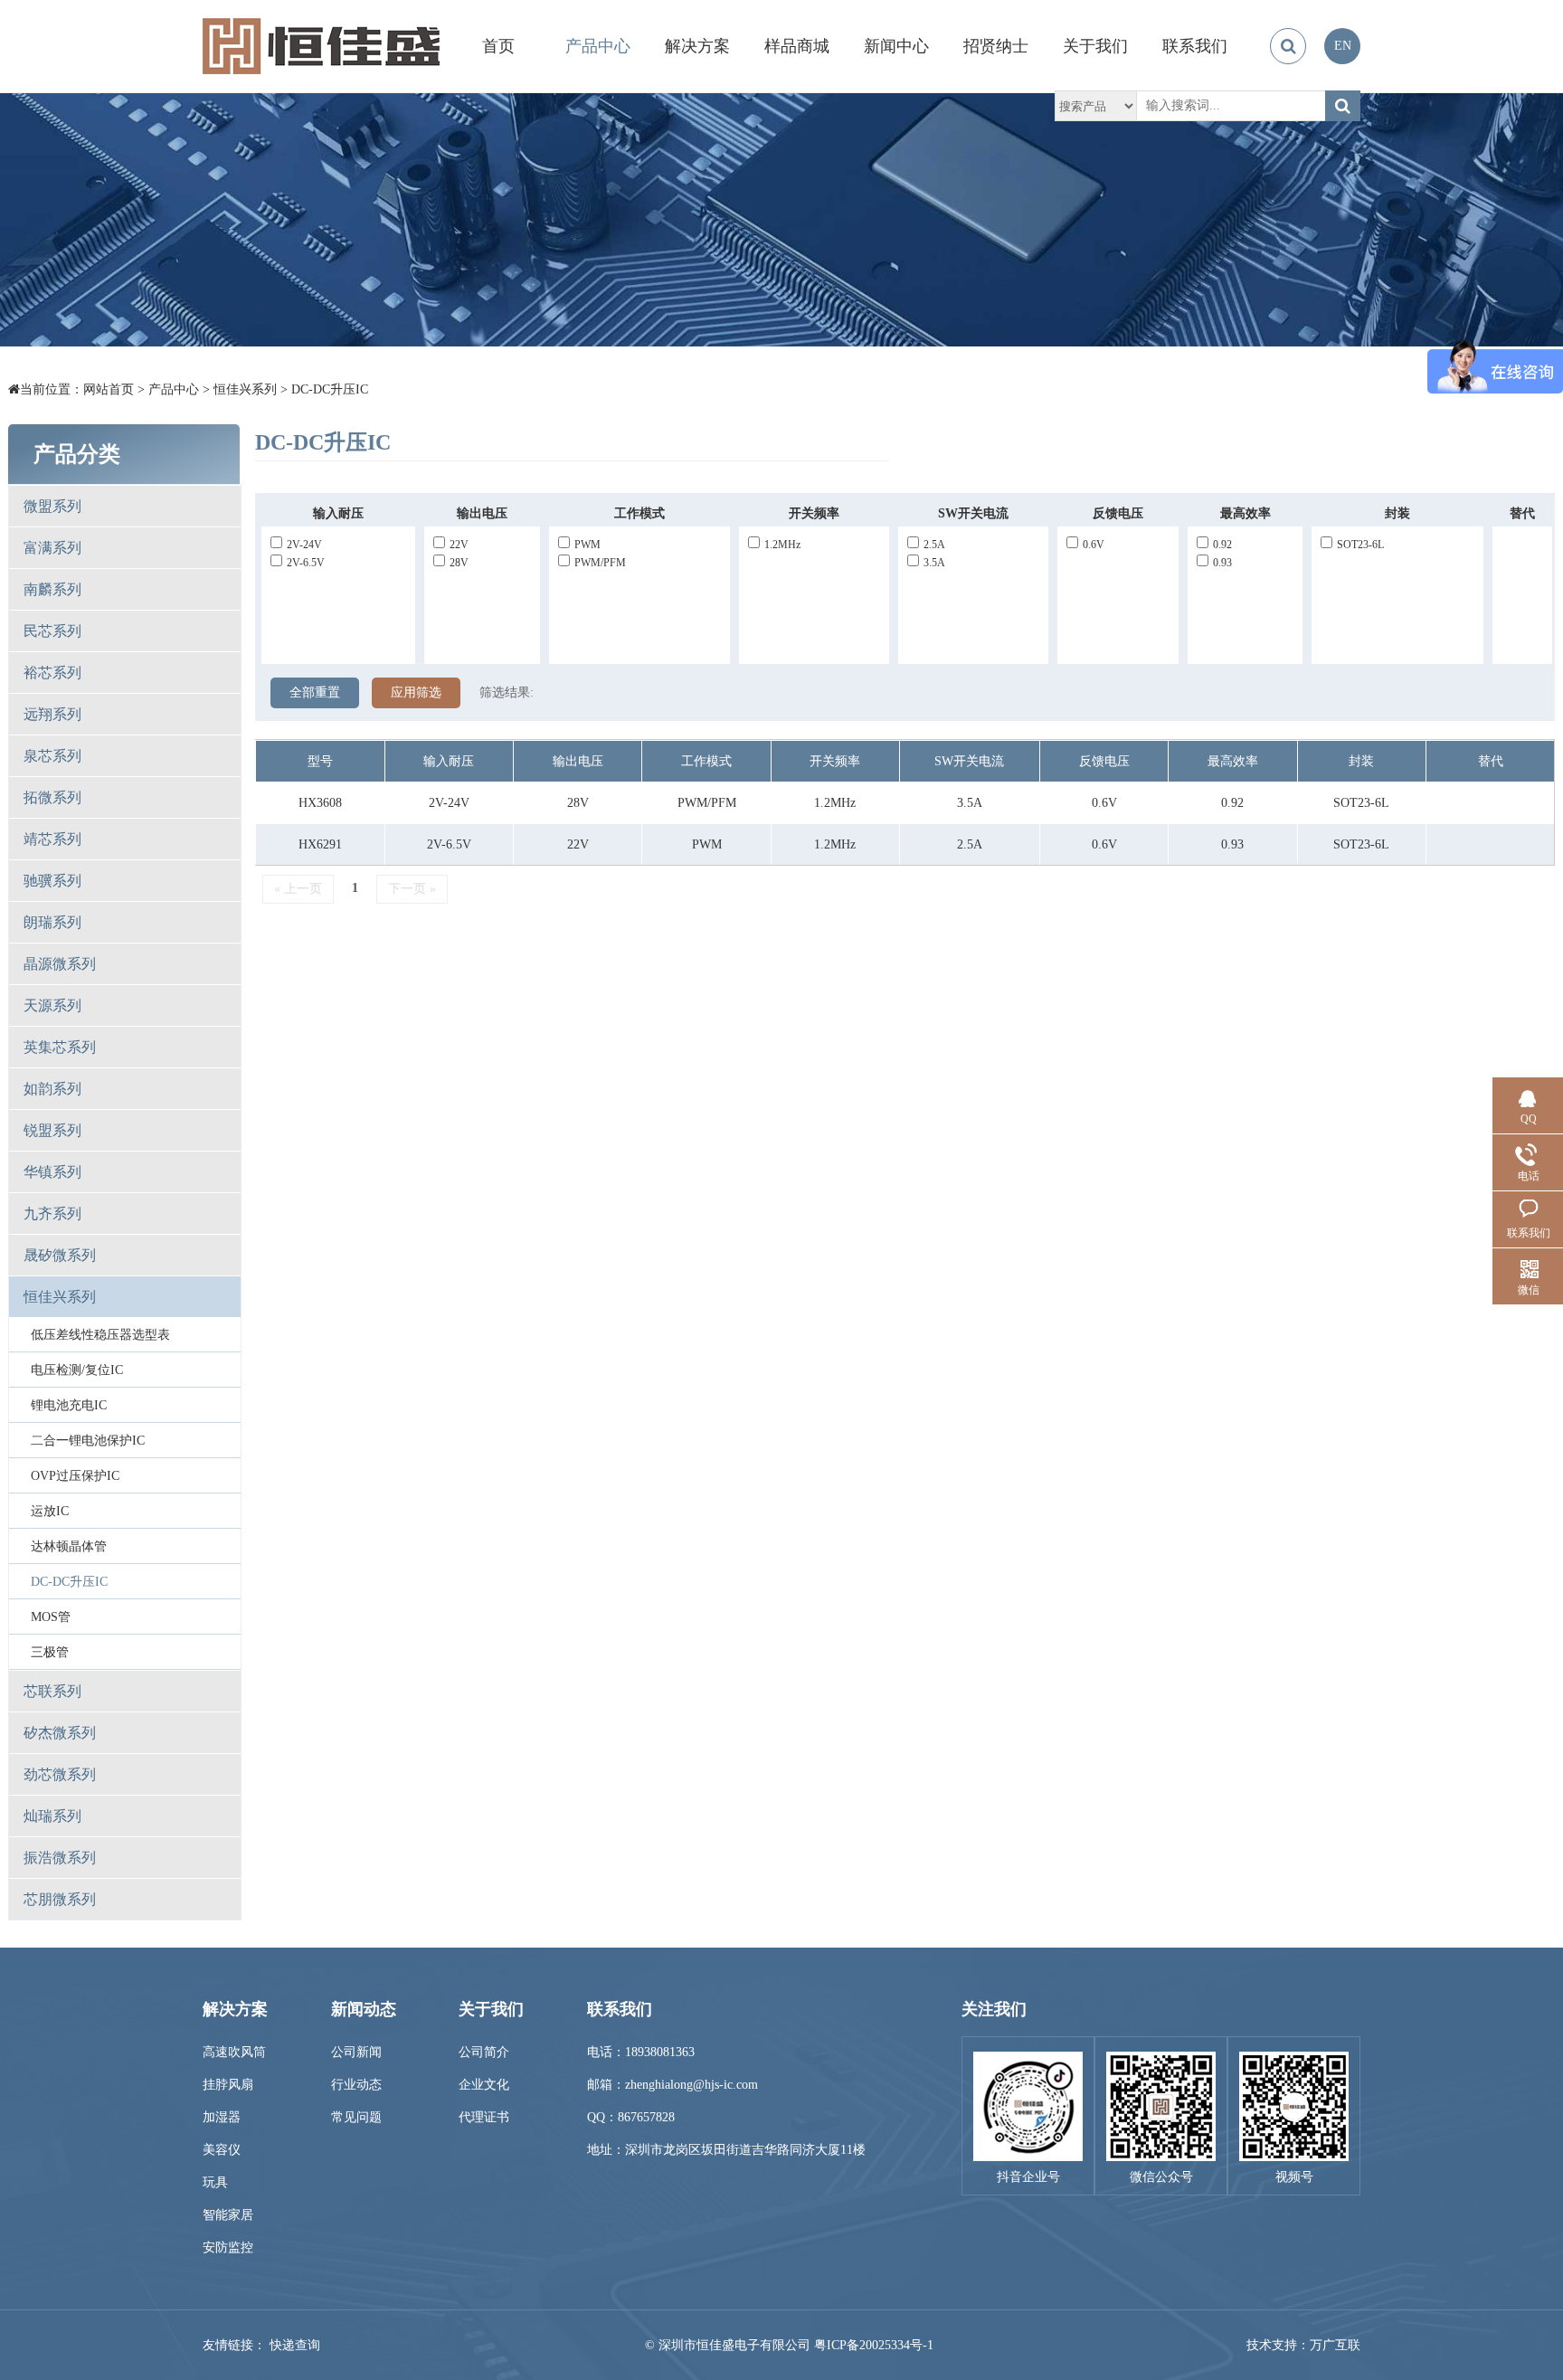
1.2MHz (782, 545)
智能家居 (228, 2215)
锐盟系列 (52, 1130)
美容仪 (222, 2150)
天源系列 (52, 1005)
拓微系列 (52, 797)
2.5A (934, 545)
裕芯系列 (52, 673)
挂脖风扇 (228, 2085)
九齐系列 (52, 1214)
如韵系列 (52, 1089)
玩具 (215, 2182)
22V (459, 545)
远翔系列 (52, 714)
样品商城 (797, 46)
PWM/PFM (600, 563)
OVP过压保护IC (75, 1476)
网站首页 (109, 389)
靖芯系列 (52, 839)
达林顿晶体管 (69, 1546)
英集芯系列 (60, 1047)
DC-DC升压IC (330, 389)
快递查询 (295, 2345)
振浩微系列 (60, 1858)
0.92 (1222, 545)
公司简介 (484, 2052)
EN (1343, 46)
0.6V (1094, 545)
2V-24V (304, 545)
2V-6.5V (306, 563)
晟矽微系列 (60, 1255)
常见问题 (356, 2117)
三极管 (50, 1652)
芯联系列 (52, 1691)
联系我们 (1195, 46)
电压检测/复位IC (77, 1370)
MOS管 (51, 1617)
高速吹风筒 (234, 2052)
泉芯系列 (52, 756)
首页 (498, 46)
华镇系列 (52, 1172)
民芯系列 (52, 631)
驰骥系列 (52, 881)
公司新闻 (356, 2052)
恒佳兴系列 (245, 389)
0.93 (1222, 563)
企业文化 (484, 2085)
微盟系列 (52, 506)
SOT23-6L (1360, 545)
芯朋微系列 (60, 1899)
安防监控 (228, 2247)
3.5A (934, 563)
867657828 (646, 2117)
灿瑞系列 (52, 1816)
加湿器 (222, 2117)
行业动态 (356, 2085)
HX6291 (320, 844)
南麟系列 (52, 589)
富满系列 (52, 548)
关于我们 (1095, 46)
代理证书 (484, 2117)
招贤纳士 (996, 46)
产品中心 (598, 46)
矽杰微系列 (60, 1733)
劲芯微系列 (60, 1774)
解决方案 (697, 46)
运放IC (50, 1511)
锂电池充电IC (69, 1405)
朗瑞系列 (52, 922)
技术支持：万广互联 (1303, 2345)
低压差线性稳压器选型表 (100, 1335)
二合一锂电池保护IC (88, 1441)
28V (459, 563)
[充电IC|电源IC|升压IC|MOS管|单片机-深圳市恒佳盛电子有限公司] (321, 46)
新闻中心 (896, 46)
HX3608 (320, 803)
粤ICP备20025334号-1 (874, 2345)
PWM (587, 545)
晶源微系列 (60, 964)
